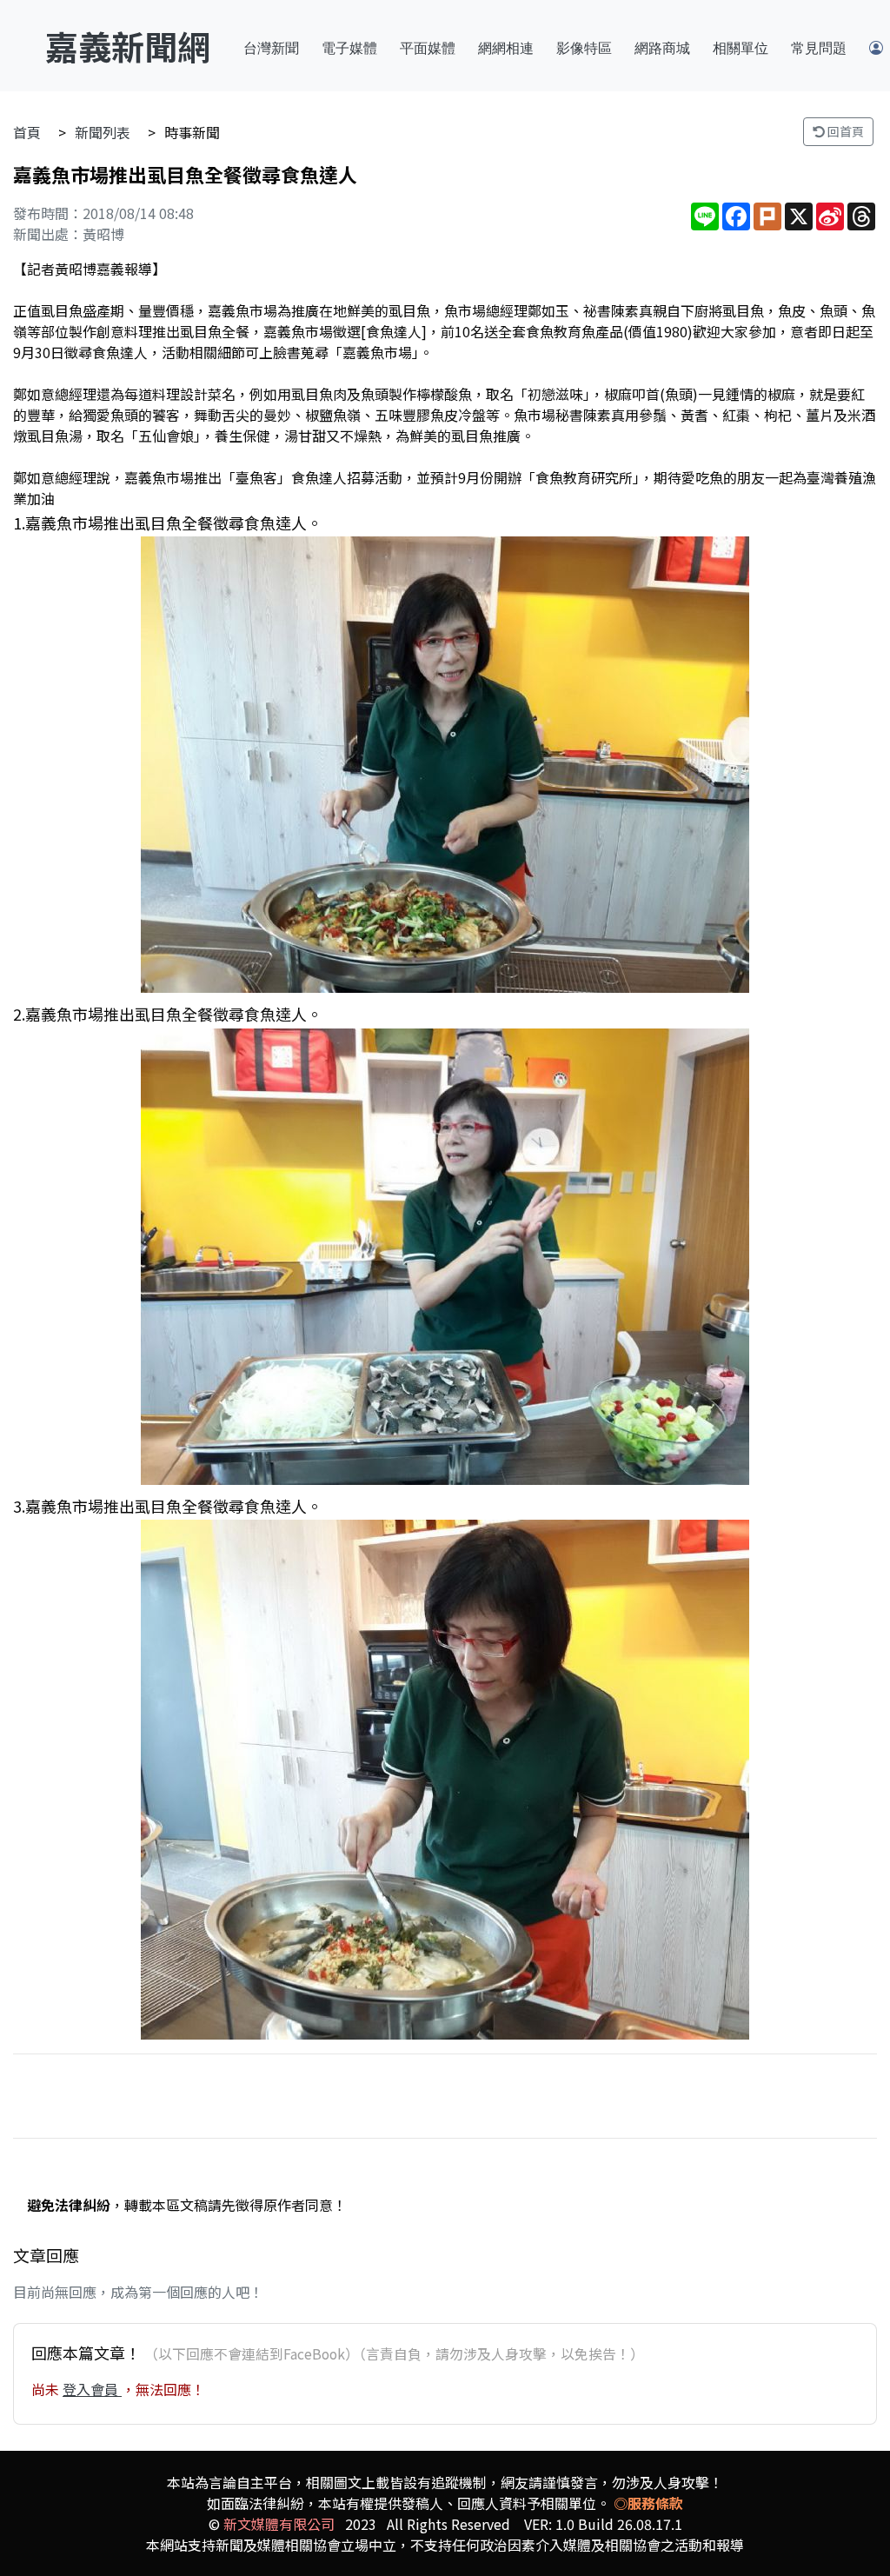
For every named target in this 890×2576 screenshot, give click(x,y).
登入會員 (92, 2389)
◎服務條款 (648, 2503)
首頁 (27, 132)
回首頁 (844, 131)
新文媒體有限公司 (279, 2524)
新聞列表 (103, 132)
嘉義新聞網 (128, 46)
